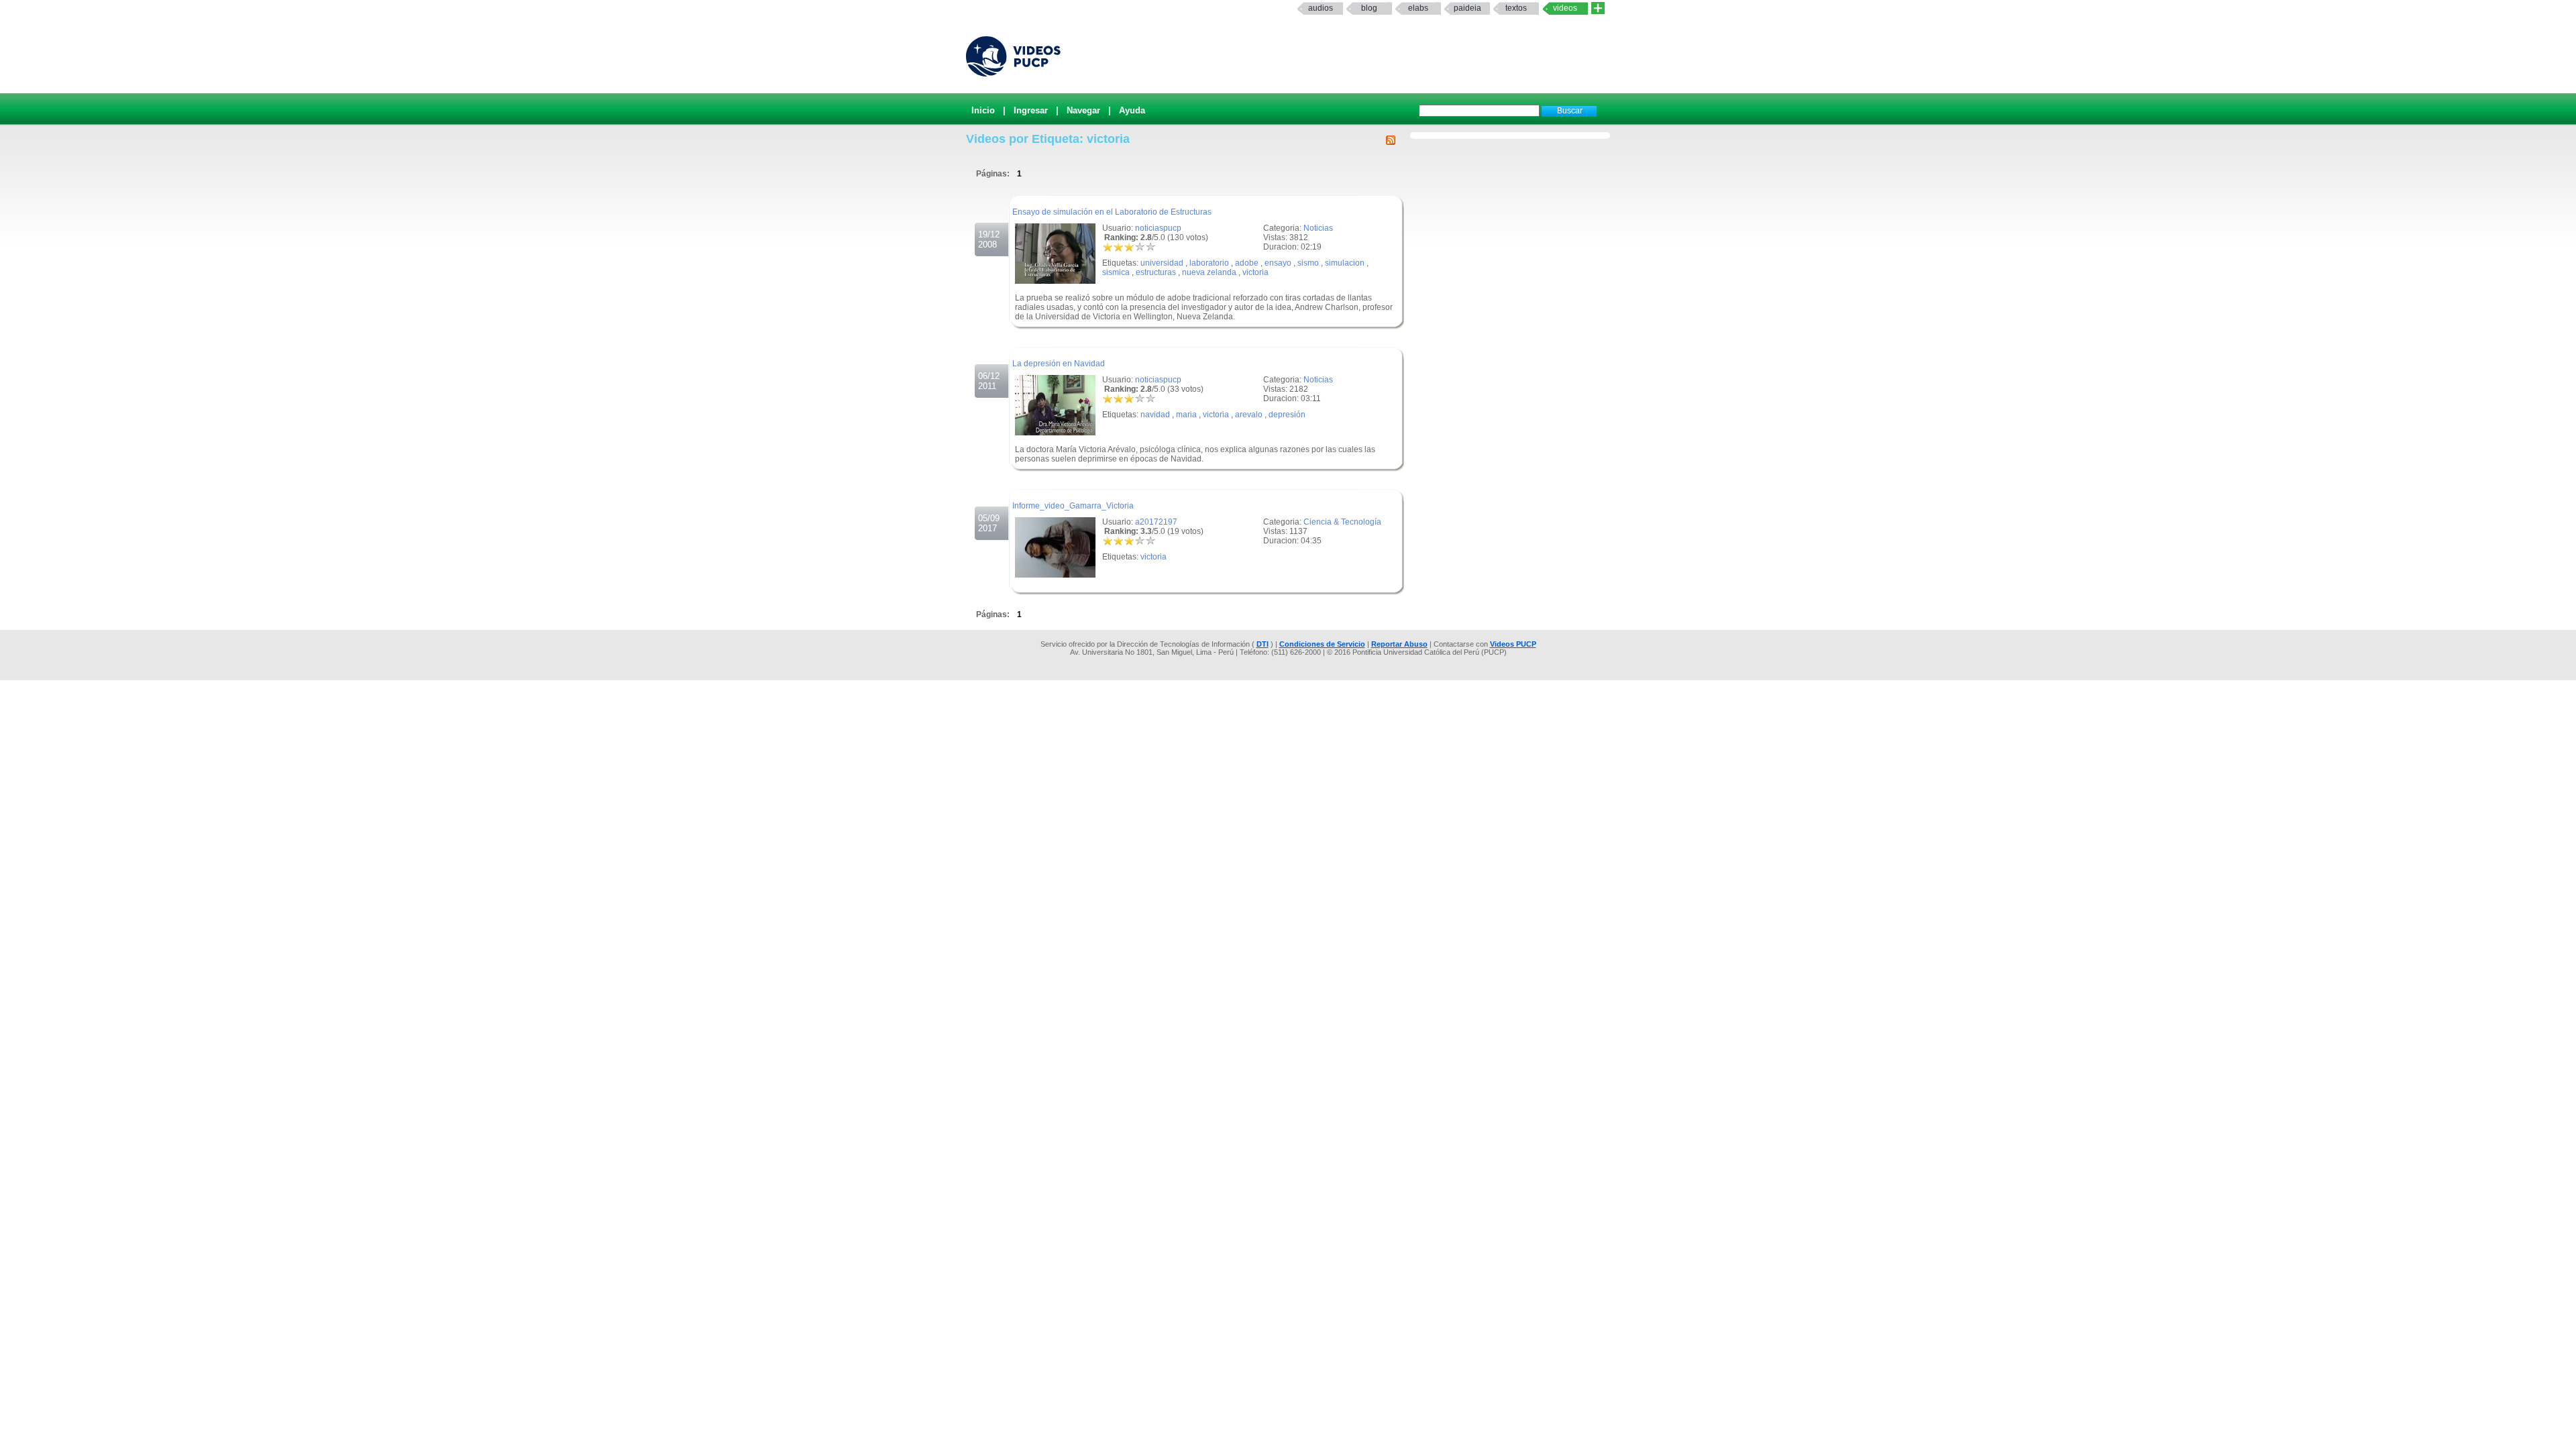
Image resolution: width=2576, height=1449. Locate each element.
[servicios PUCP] (1598, 8)
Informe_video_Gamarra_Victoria (1073, 506)
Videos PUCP (1513, 644)
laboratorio (1209, 263)
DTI (1263, 644)
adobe (1247, 263)
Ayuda (1132, 110)
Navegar (1083, 110)
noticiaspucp (1158, 228)
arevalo (1249, 415)
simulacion (1345, 263)
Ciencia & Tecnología (1342, 522)
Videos (1565, 8)
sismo (1308, 263)
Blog (1369, 8)
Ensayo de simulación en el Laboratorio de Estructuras (1112, 212)
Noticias (1318, 228)
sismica (1116, 272)
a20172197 (1156, 522)
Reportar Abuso (1399, 644)
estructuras (1156, 272)
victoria (1255, 272)
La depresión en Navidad (1059, 364)
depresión (1287, 415)
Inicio (983, 110)
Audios (1321, 8)
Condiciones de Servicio (1322, 644)
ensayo (1278, 263)
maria (1186, 415)
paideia (1467, 8)
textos (1516, 8)
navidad (1155, 415)
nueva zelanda (1209, 272)
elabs (1418, 8)
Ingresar (1031, 110)
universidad (1162, 263)
